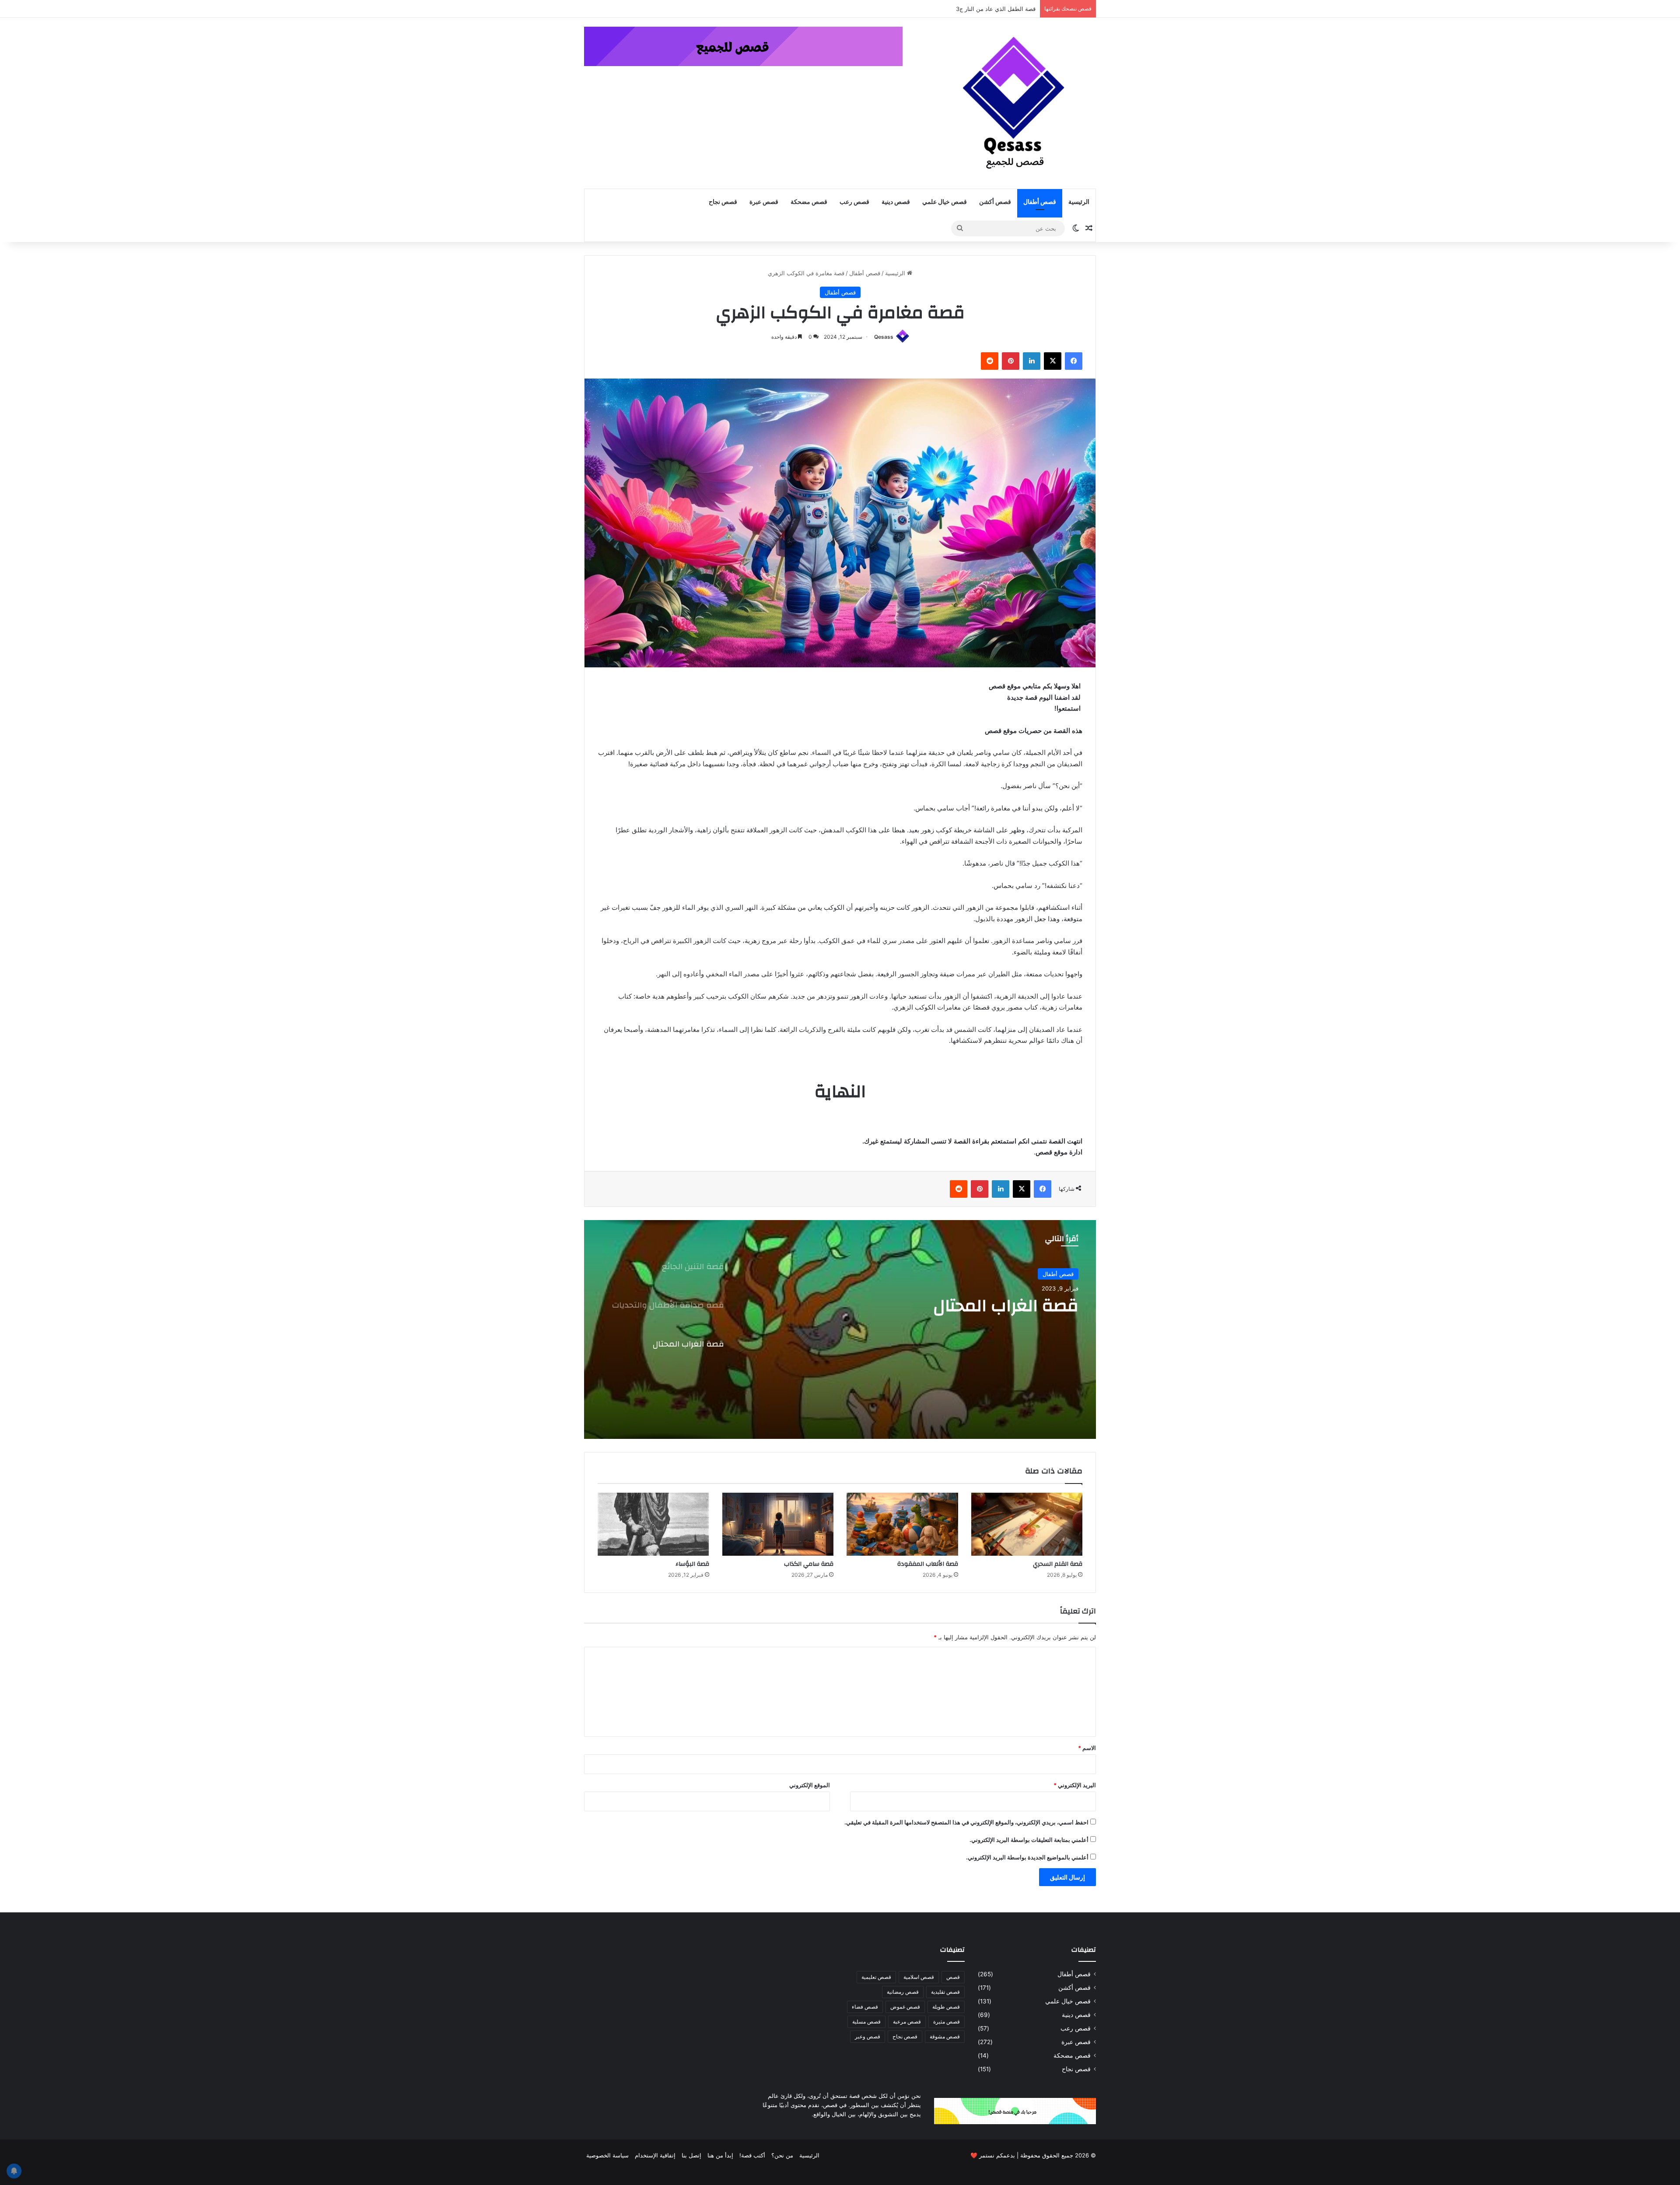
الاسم (1087, 1748)
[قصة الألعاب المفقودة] (902, 1524)
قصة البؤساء (692, 1564)
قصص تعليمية (876, 1977)
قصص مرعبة (907, 2022)
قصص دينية (896, 202)
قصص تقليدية (945, 1992)
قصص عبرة (764, 202)
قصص (953, 1977)
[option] (840, 1329)
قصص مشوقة (945, 2036)
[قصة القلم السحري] (1027, 1524)
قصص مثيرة (947, 2022)
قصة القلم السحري (1058, 1564)
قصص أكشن (995, 202)
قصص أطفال (1040, 202)
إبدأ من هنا (720, 2155)
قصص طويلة (946, 2007)
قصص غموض (905, 2007)
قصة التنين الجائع (1016, 1306)
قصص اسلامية (919, 1977)
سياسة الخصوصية (607, 2155)
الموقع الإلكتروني (810, 1785)
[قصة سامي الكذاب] (778, 1524)
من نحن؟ (782, 2155)
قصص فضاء (865, 2007)
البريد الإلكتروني (1075, 1785)
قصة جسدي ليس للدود (1000, 9)
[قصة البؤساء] (653, 1524)
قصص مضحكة (809, 202)
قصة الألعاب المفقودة (928, 1564)
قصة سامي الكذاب (809, 1564)
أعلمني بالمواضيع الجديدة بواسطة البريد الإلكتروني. (1027, 1857)
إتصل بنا (691, 2155)
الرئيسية (1079, 202)
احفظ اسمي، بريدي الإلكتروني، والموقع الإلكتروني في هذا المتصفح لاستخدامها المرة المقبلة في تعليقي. (966, 1822)
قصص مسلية (866, 2022)
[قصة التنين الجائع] (840, 1329)
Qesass (884, 337)
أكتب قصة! (752, 2155)
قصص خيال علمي (945, 202)
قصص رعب (854, 202)
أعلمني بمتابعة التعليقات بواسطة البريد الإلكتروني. (1029, 1840)
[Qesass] (1015, 103)
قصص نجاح (723, 202)
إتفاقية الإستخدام (655, 2155)
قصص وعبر (868, 2036)
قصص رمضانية (903, 1992)
